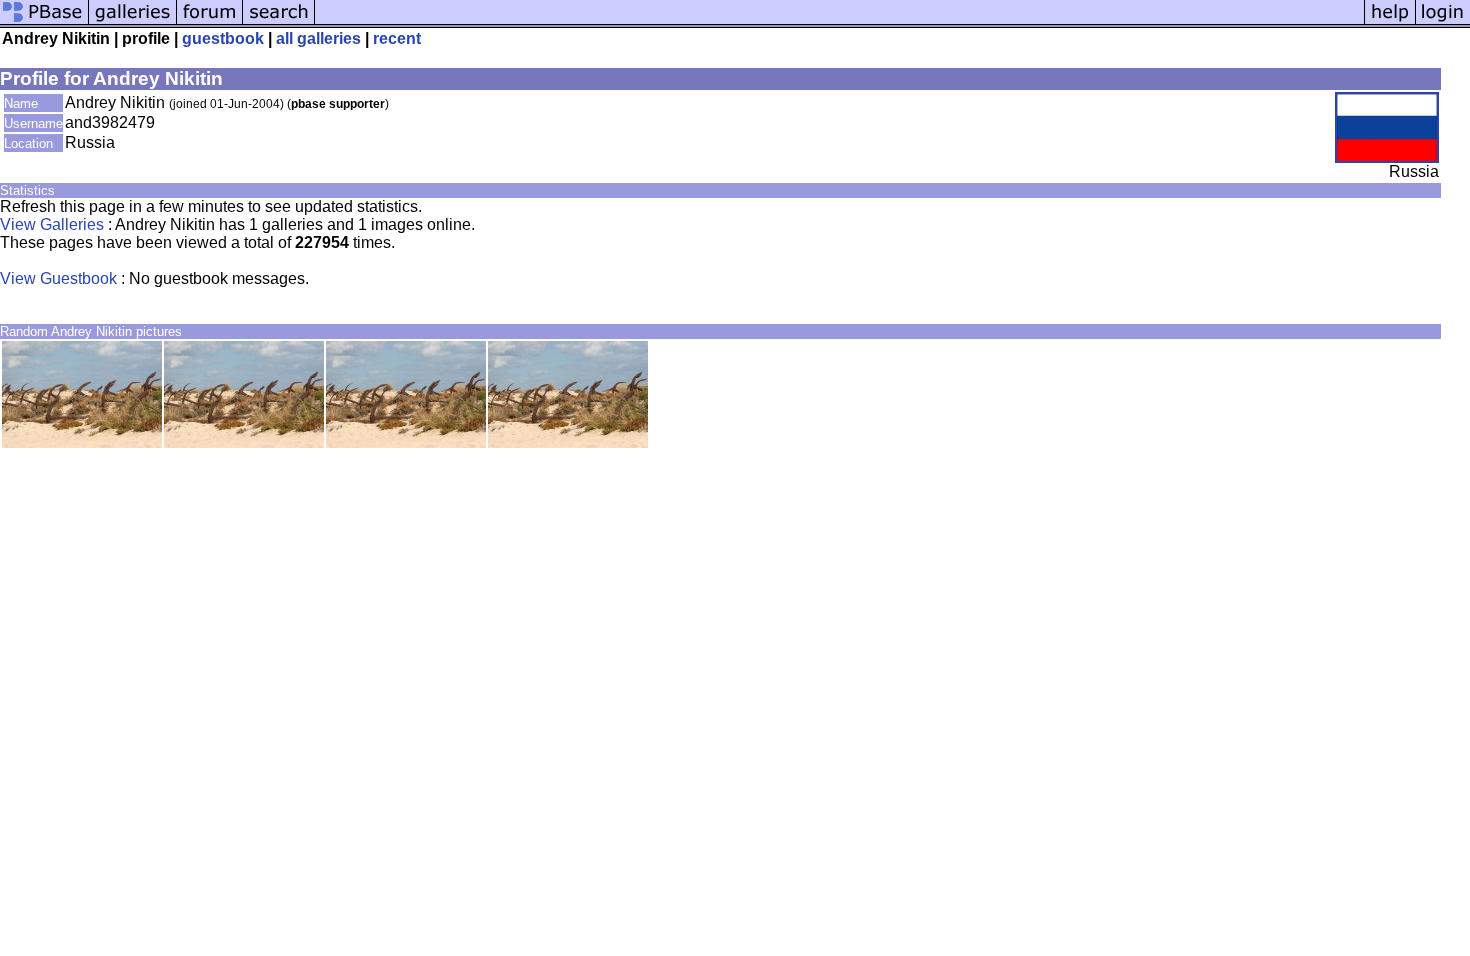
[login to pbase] (1443, 22)
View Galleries (52, 224)
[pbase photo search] (279, 22)
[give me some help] (1390, 22)
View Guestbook (58, 278)
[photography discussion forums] (210, 22)
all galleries (318, 38)
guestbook (223, 38)
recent (397, 38)
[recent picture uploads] (133, 22)
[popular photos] (839, 22)
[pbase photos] (44, 22)
